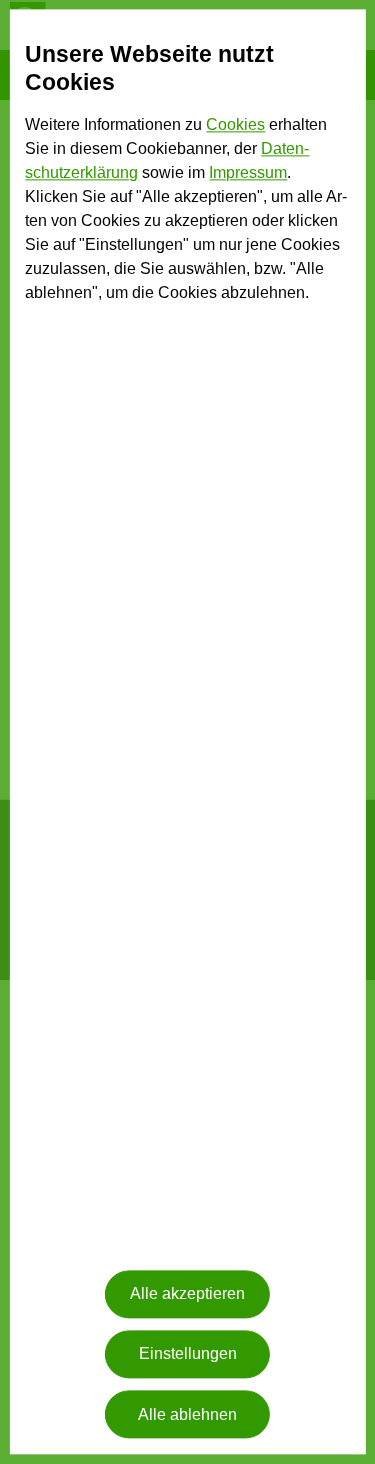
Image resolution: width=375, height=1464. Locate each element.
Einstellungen (188, 1354)
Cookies (235, 125)
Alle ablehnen (187, 1414)
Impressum (248, 173)
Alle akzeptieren (187, 1294)
